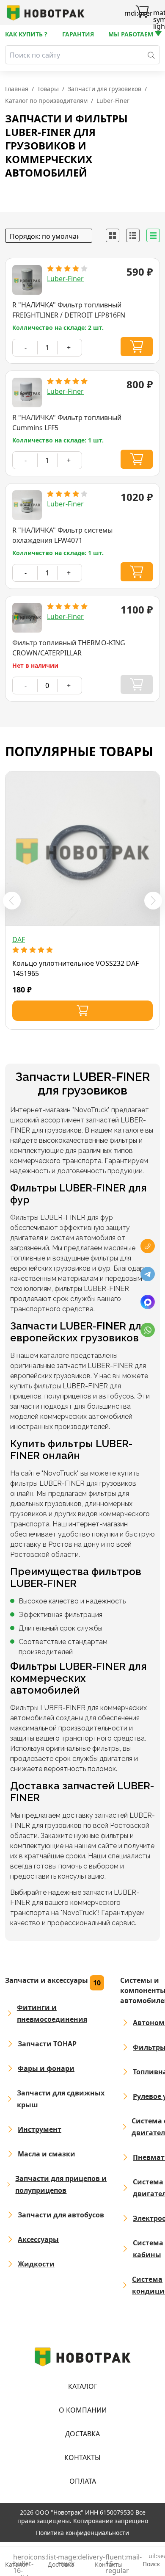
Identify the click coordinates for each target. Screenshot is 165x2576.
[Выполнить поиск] (151, 55)
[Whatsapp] (148, 1330)
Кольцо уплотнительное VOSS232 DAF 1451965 (76, 968)
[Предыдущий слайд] (12, 901)
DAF (19, 940)
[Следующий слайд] (153, 901)
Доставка (82, 2434)
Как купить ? (26, 34)
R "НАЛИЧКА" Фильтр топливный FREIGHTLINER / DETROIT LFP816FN (69, 310)
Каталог (83, 2386)
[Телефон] (148, 1246)
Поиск (151, 2561)
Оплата (83, 2481)
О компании (83, 2410)
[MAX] (148, 1302)
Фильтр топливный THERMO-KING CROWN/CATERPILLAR (69, 648)
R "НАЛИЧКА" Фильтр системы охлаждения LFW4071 (62, 535)
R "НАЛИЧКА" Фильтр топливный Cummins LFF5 (67, 423)
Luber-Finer (65, 279)
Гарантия (78, 34)
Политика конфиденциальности (82, 2533)
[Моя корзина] (142, 13)
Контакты (82, 2457)
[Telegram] (148, 1274)
